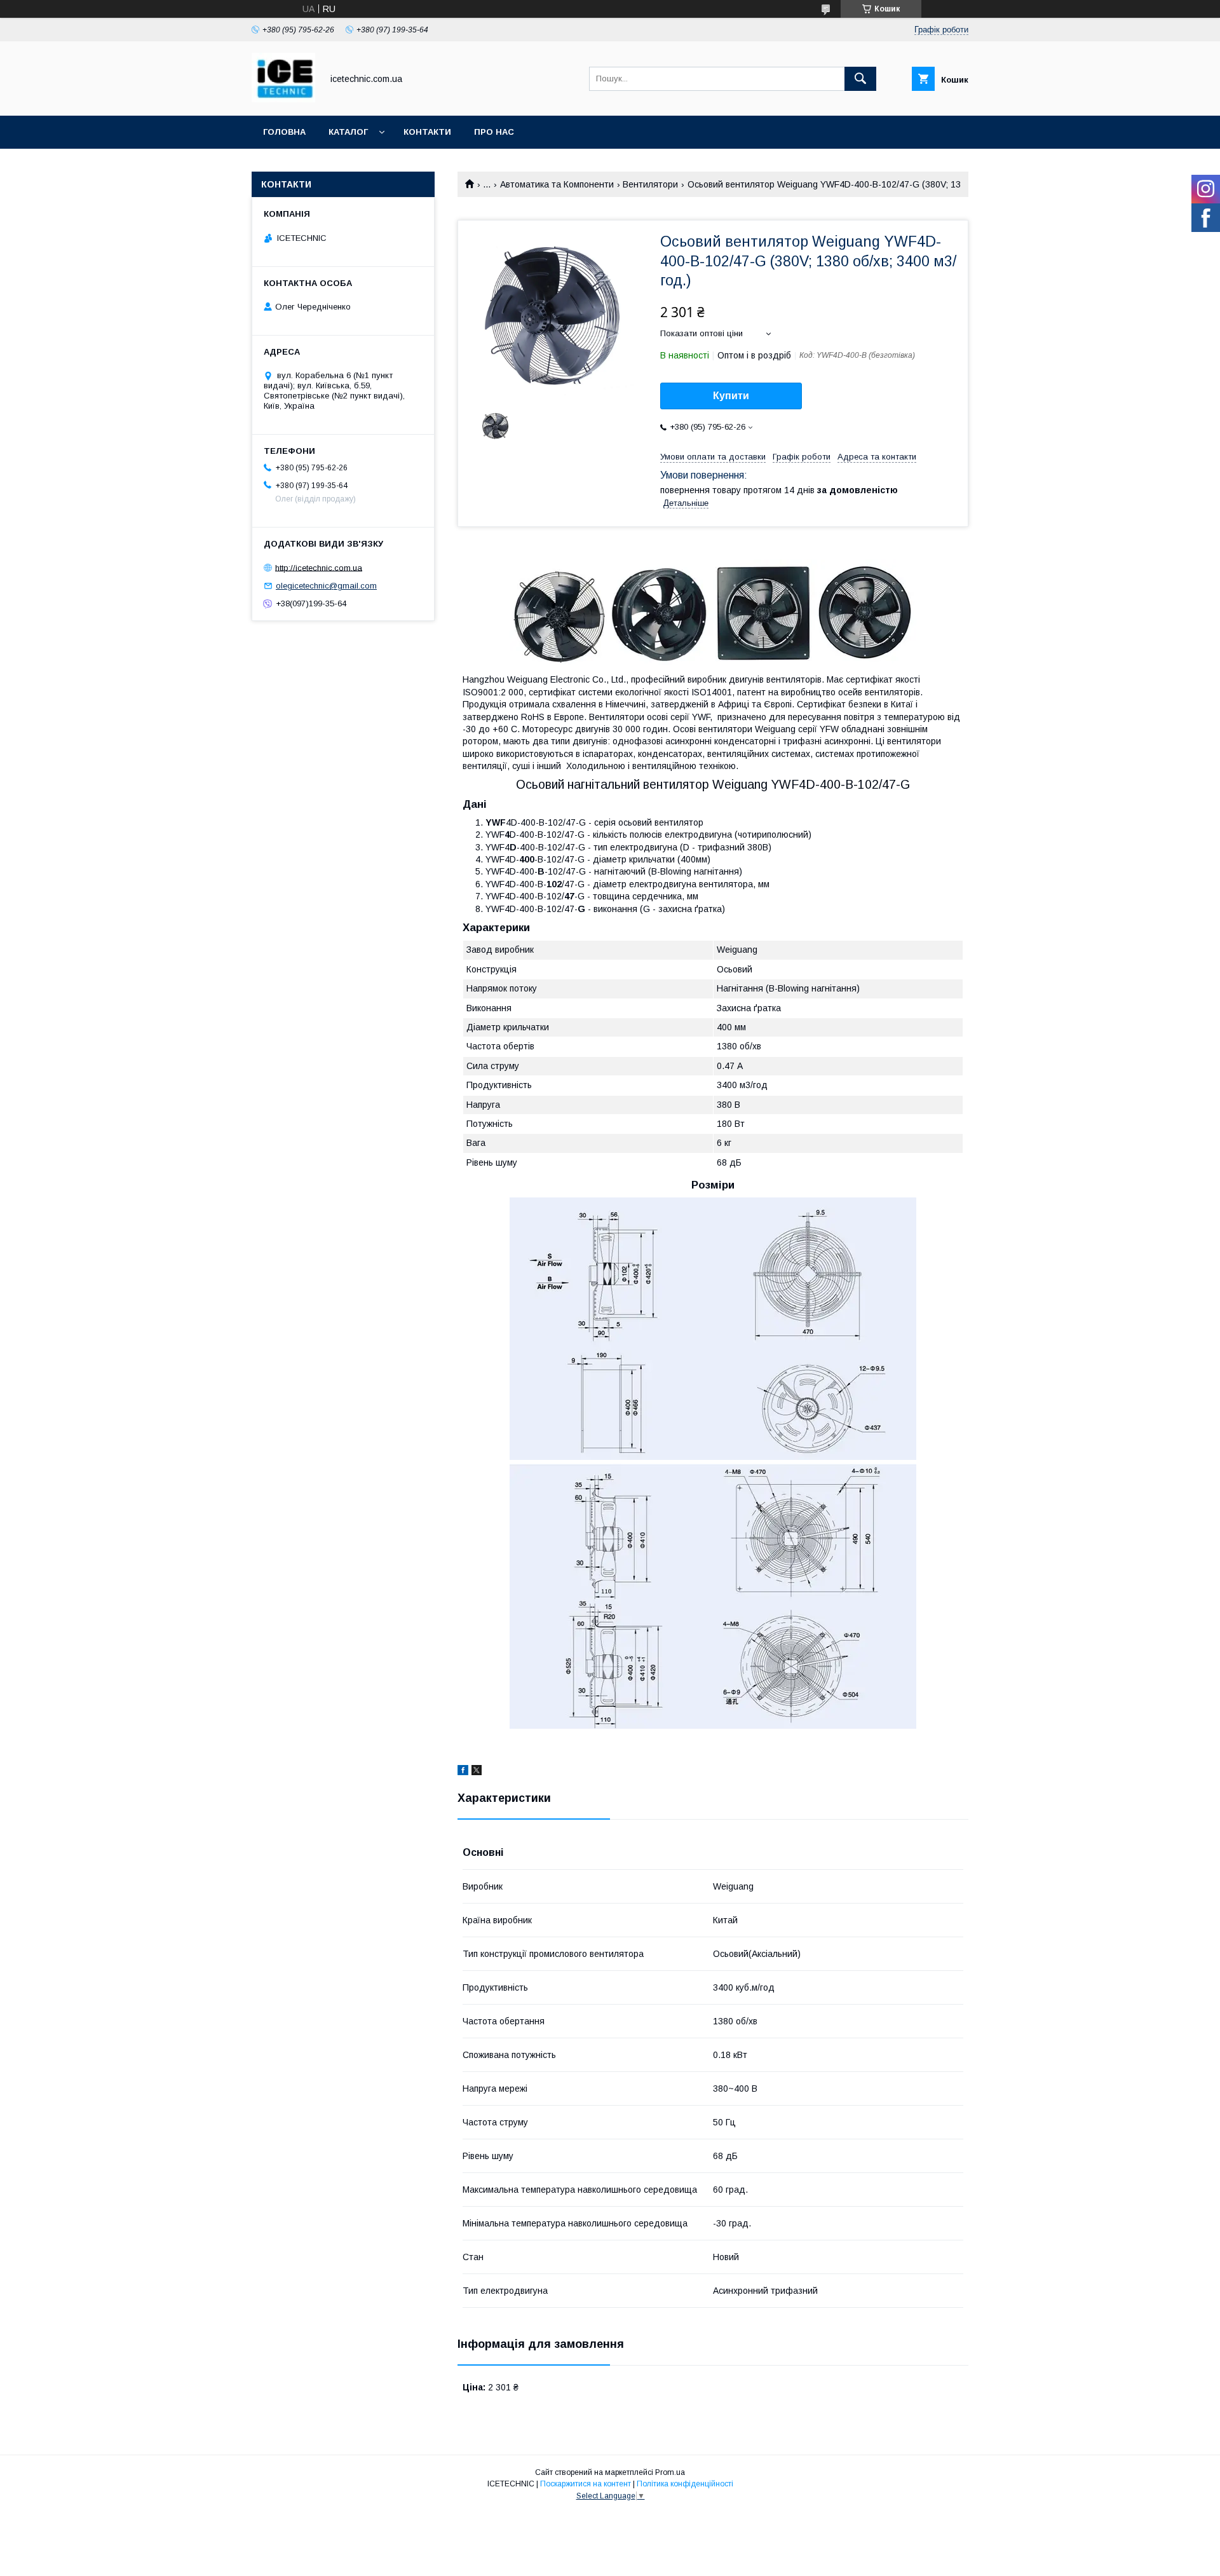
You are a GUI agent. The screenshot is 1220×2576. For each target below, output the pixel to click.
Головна (284, 132)
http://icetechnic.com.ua (319, 567)
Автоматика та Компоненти (557, 184)
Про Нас (494, 132)
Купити (731, 396)
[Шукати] (860, 79)
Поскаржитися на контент (586, 2484)
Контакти (427, 132)
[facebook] (463, 1772)
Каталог (348, 132)
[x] (477, 1772)
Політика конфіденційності (685, 2484)
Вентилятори (650, 184)
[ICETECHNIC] (283, 99)
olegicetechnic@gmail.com (326, 586)
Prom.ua (670, 2472)
